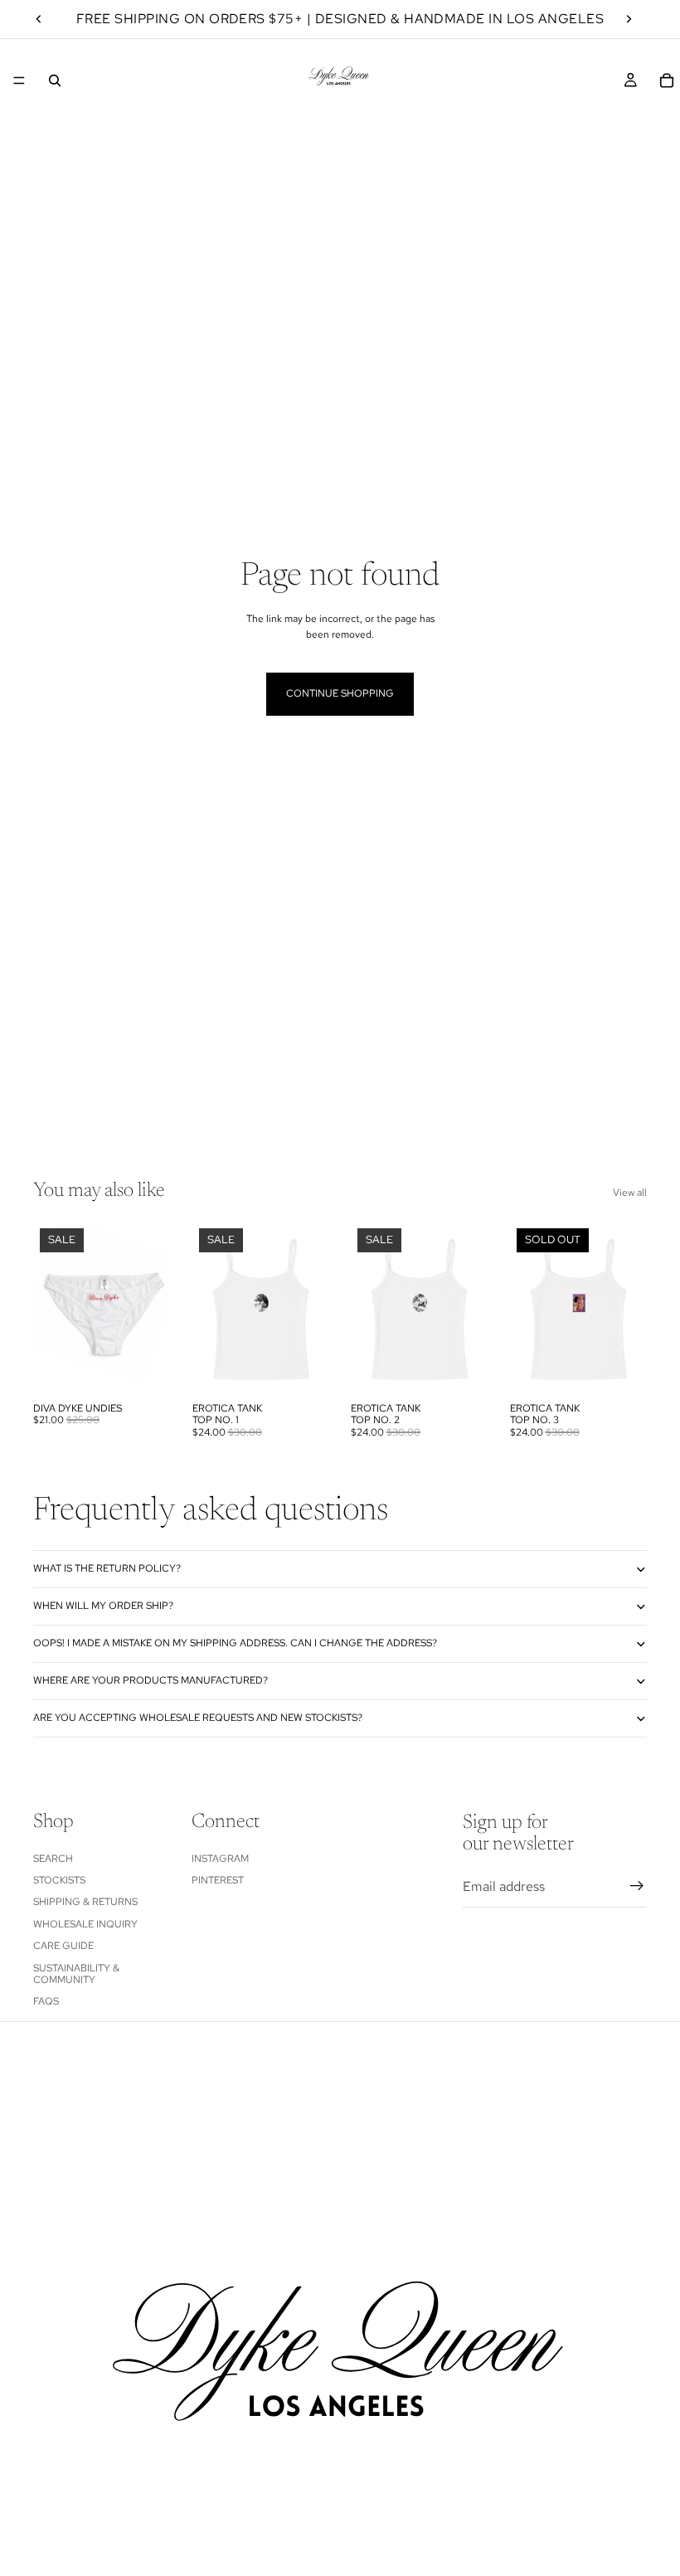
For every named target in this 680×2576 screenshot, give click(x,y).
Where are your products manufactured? (151, 1680)
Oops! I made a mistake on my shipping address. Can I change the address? (236, 1643)
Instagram (220, 1859)
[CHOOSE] (145, 1368)
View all (630, 1193)
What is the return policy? (107, 1568)
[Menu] (19, 80)
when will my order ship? (103, 1606)
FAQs (46, 2001)
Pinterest (218, 1880)
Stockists (59, 1880)
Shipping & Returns (85, 1902)
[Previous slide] (39, 19)
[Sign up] (637, 1886)
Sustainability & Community (76, 1974)
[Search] (55, 80)
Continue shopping (340, 693)
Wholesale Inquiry (85, 1924)
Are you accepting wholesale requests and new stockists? (199, 1718)
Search (53, 1859)
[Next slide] (629, 19)
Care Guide (63, 1946)
